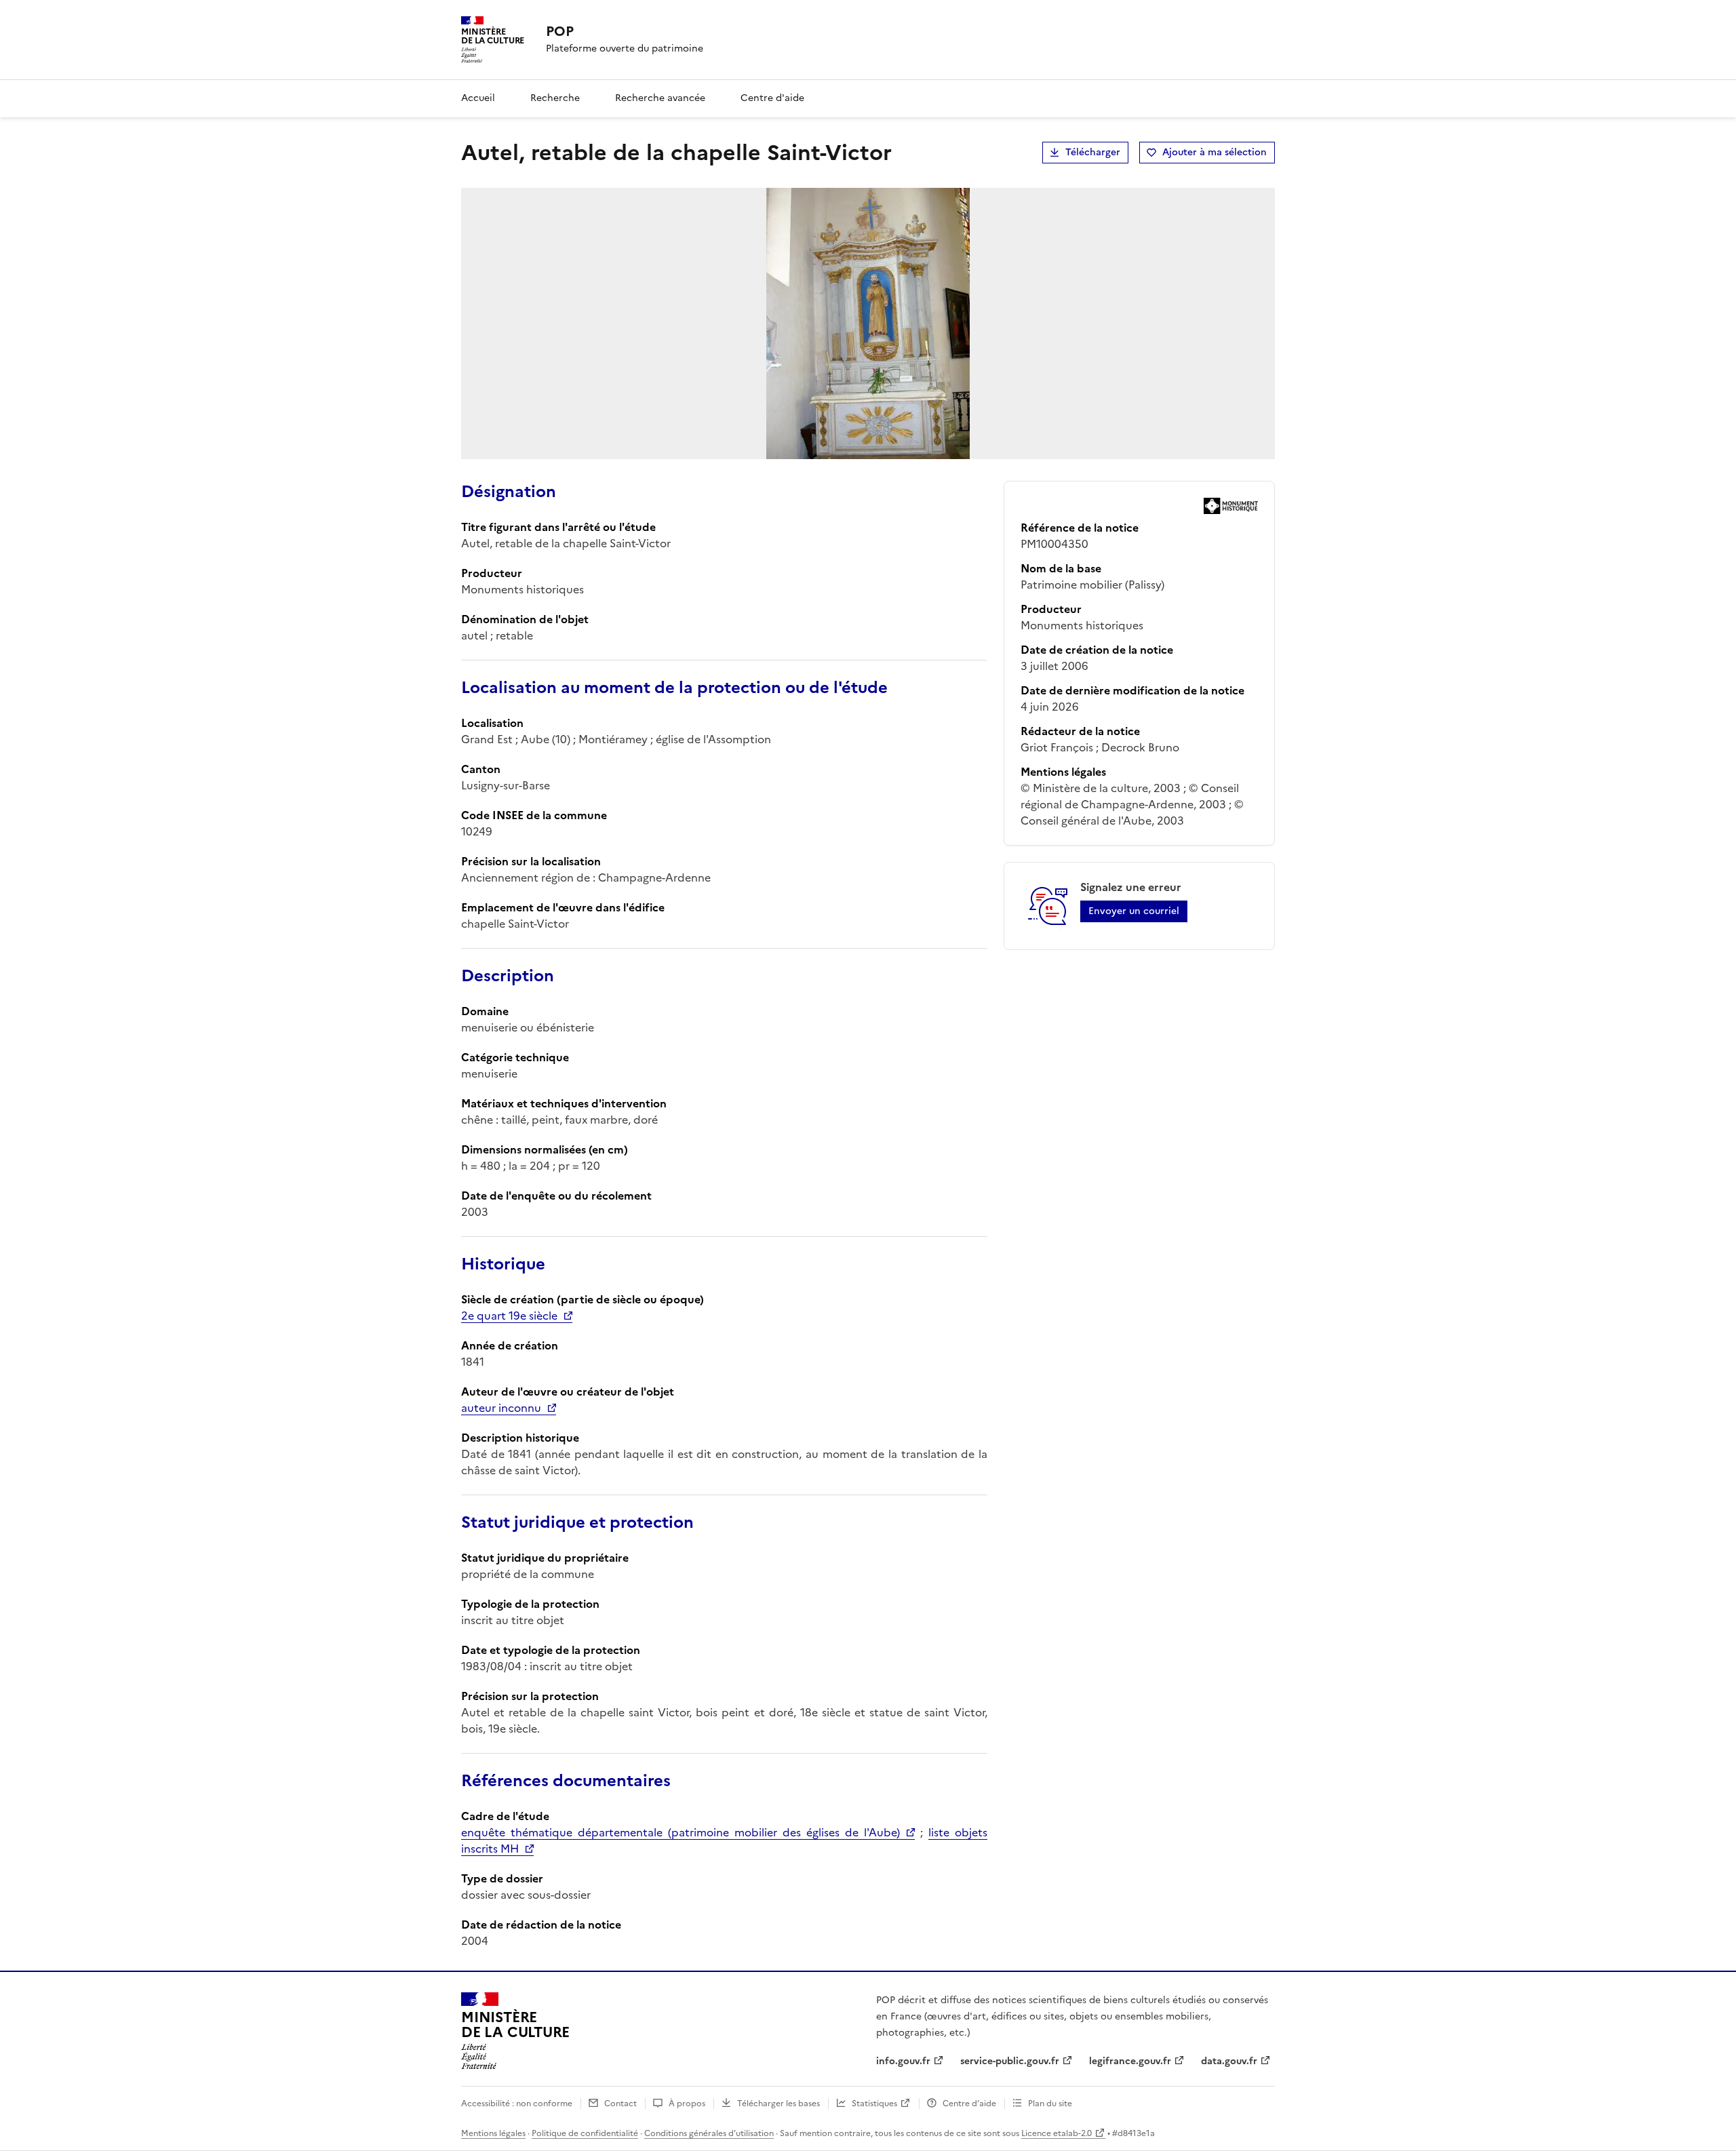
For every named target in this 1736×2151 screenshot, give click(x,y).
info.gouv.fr (903, 2061)
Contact (620, 2104)
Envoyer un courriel (1134, 911)
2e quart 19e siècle (509, 1316)
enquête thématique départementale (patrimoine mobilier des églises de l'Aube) (680, 1832)
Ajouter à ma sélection (1215, 152)
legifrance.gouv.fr (1130, 2061)
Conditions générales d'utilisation (709, 2133)
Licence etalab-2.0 (1057, 2133)
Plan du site (1050, 2104)
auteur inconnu (501, 1408)
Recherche (555, 98)
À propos (687, 2104)
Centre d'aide (772, 98)
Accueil (478, 98)
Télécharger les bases (778, 2104)
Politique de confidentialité (585, 2133)
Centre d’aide (969, 2104)
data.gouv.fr (1229, 2061)
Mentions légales (493, 2133)
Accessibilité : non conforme (517, 2104)
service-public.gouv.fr (1010, 2061)
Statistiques (874, 2104)
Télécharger (1093, 152)
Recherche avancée (660, 98)
